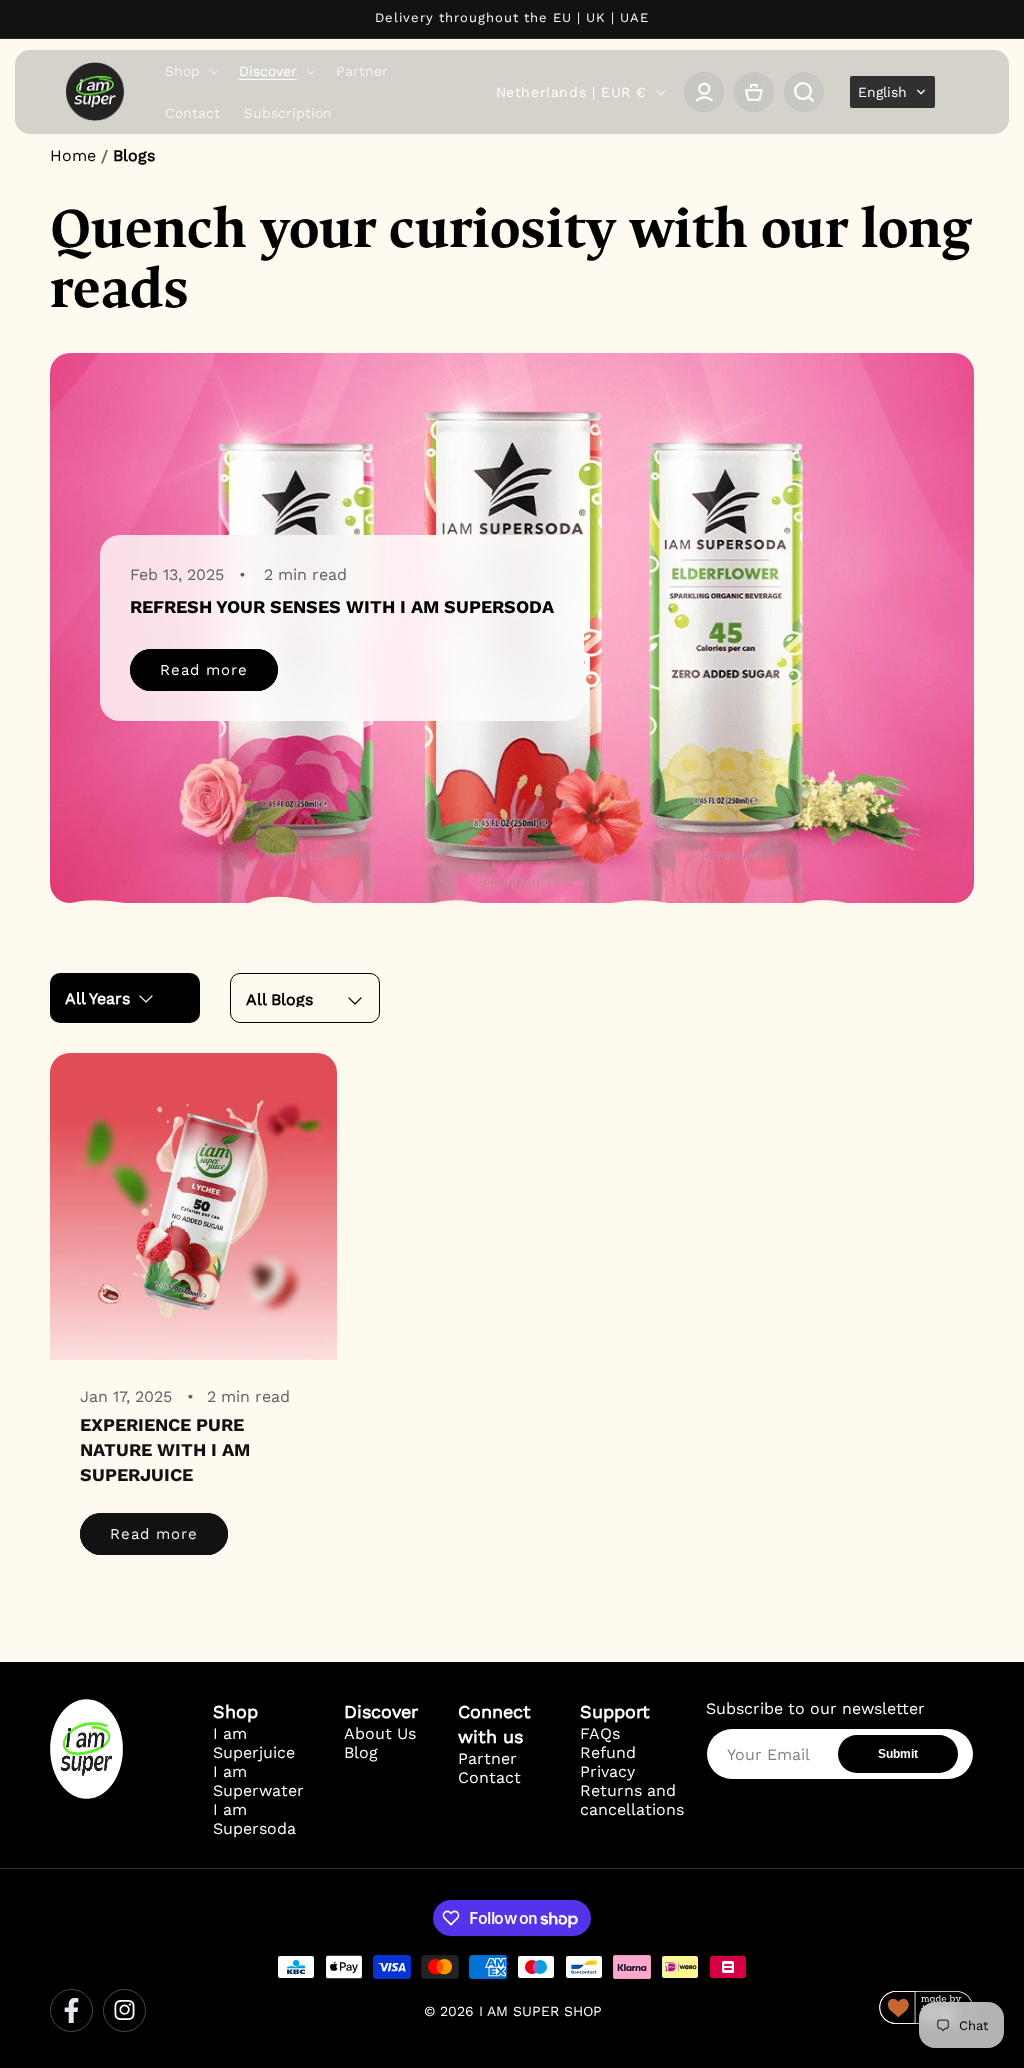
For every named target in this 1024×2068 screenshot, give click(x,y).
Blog (361, 1752)
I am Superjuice (254, 1743)
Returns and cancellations (632, 1800)
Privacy (607, 1771)
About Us (380, 1733)
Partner (487, 1758)
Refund (608, 1752)
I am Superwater (258, 1781)
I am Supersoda (254, 1819)
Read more (204, 670)
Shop (235, 1711)
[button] (190, 71)
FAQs (600, 1733)
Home (73, 155)
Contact (489, 1777)
